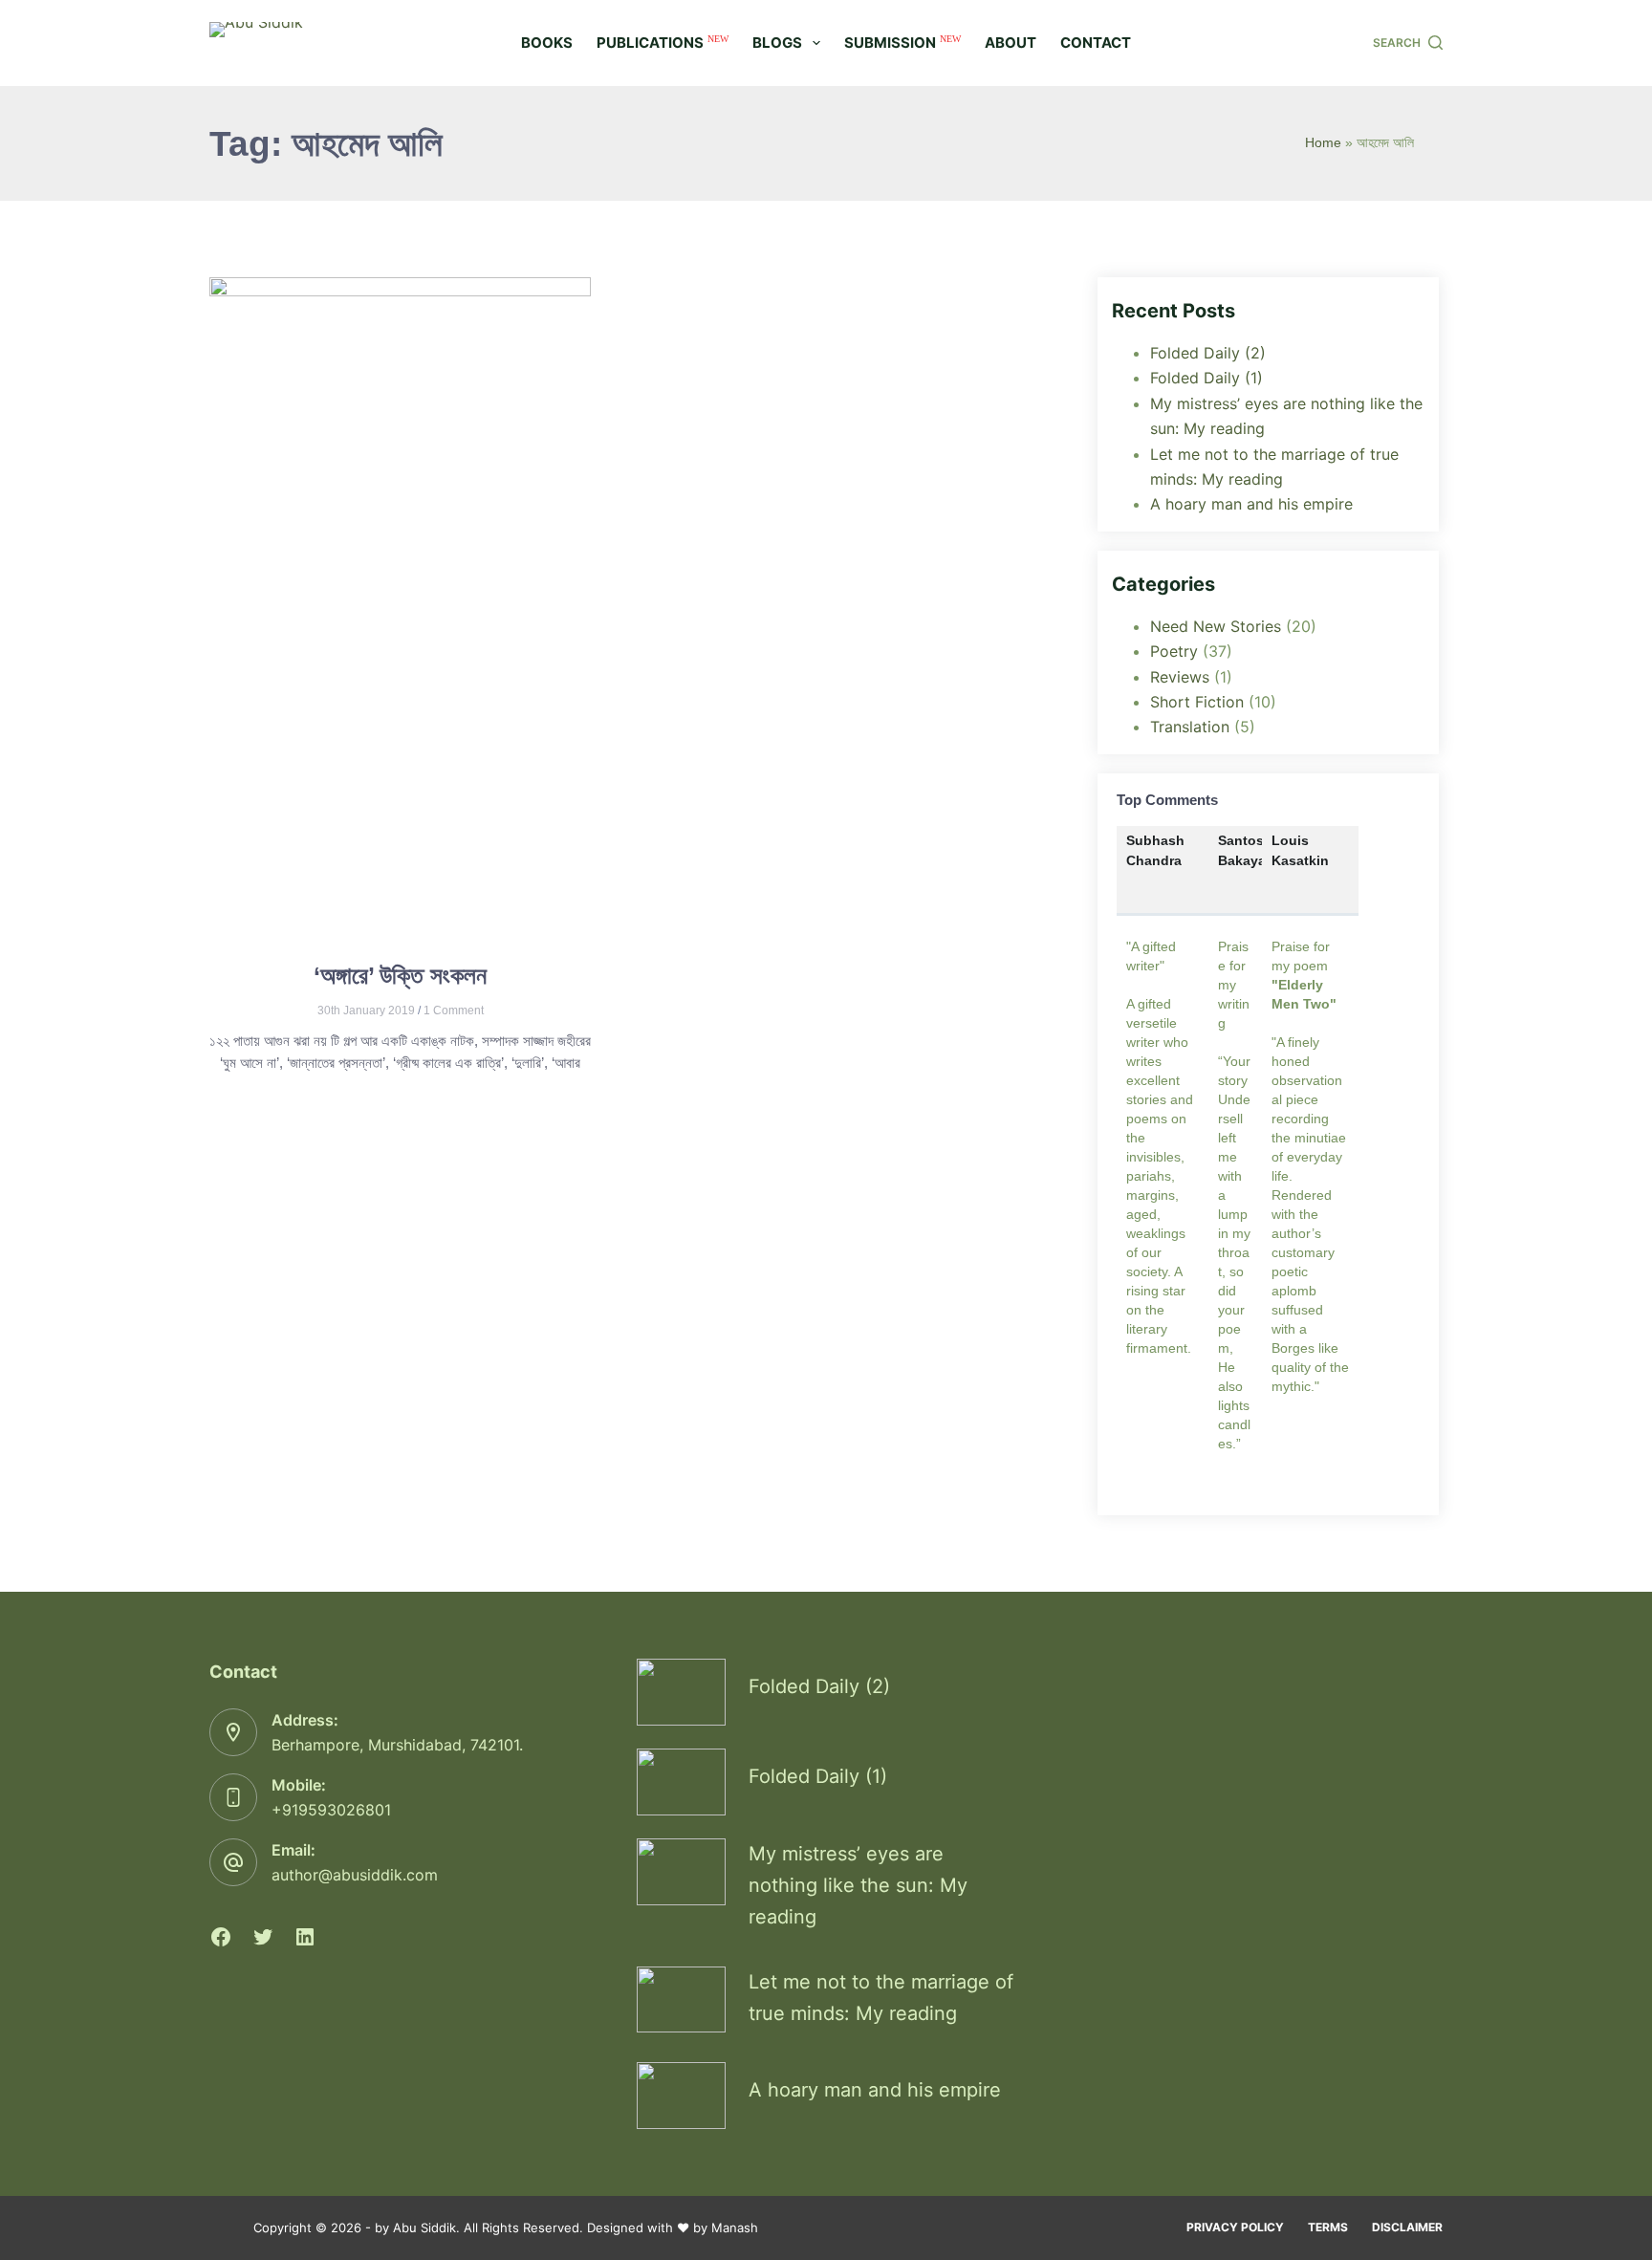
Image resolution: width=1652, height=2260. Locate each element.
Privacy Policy (1235, 2227)
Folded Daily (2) (1208, 353)
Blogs (777, 43)
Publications (663, 43)
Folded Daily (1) (1206, 378)
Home (1323, 143)
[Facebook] (221, 1937)
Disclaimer (1407, 2227)
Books (547, 43)
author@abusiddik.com (355, 1875)
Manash (735, 2227)
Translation (1190, 727)
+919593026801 (331, 1810)
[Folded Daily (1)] (681, 1782)
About (1011, 43)
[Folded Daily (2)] (681, 1692)
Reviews (1180, 677)
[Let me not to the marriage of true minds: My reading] (681, 2000)
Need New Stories (1216, 626)
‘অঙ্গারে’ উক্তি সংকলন (400, 975)
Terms (1328, 2227)
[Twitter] (263, 1937)
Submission (902, 43)
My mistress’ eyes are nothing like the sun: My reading (858, 1885)
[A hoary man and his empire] (681, 2096)
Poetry (1174, 651)
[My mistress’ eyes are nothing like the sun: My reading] (681, 1872)
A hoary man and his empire (1251, 504)
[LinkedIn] (305, 1937)
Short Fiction (1197, 702)
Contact (1096, 43)
